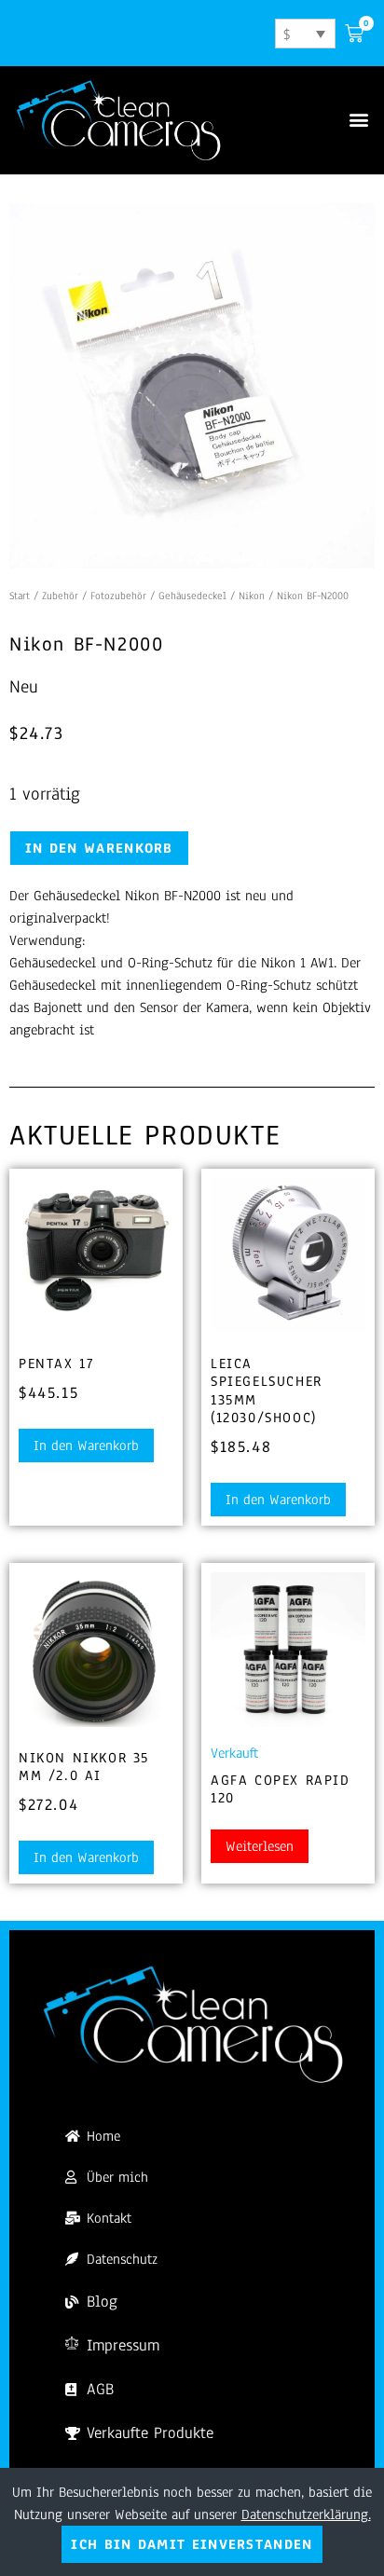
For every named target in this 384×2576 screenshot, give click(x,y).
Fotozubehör (118, 596)
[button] (359, 120)
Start (20, 596)
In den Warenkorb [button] (86, 1446)
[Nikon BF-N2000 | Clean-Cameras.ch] (192, 386)
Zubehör (60, 596)
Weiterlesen (260, 1846)
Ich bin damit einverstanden (192, 2544)
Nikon (252, 596)
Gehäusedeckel (192, 596)
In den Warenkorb (99, 848)
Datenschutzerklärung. (306, 2514)
